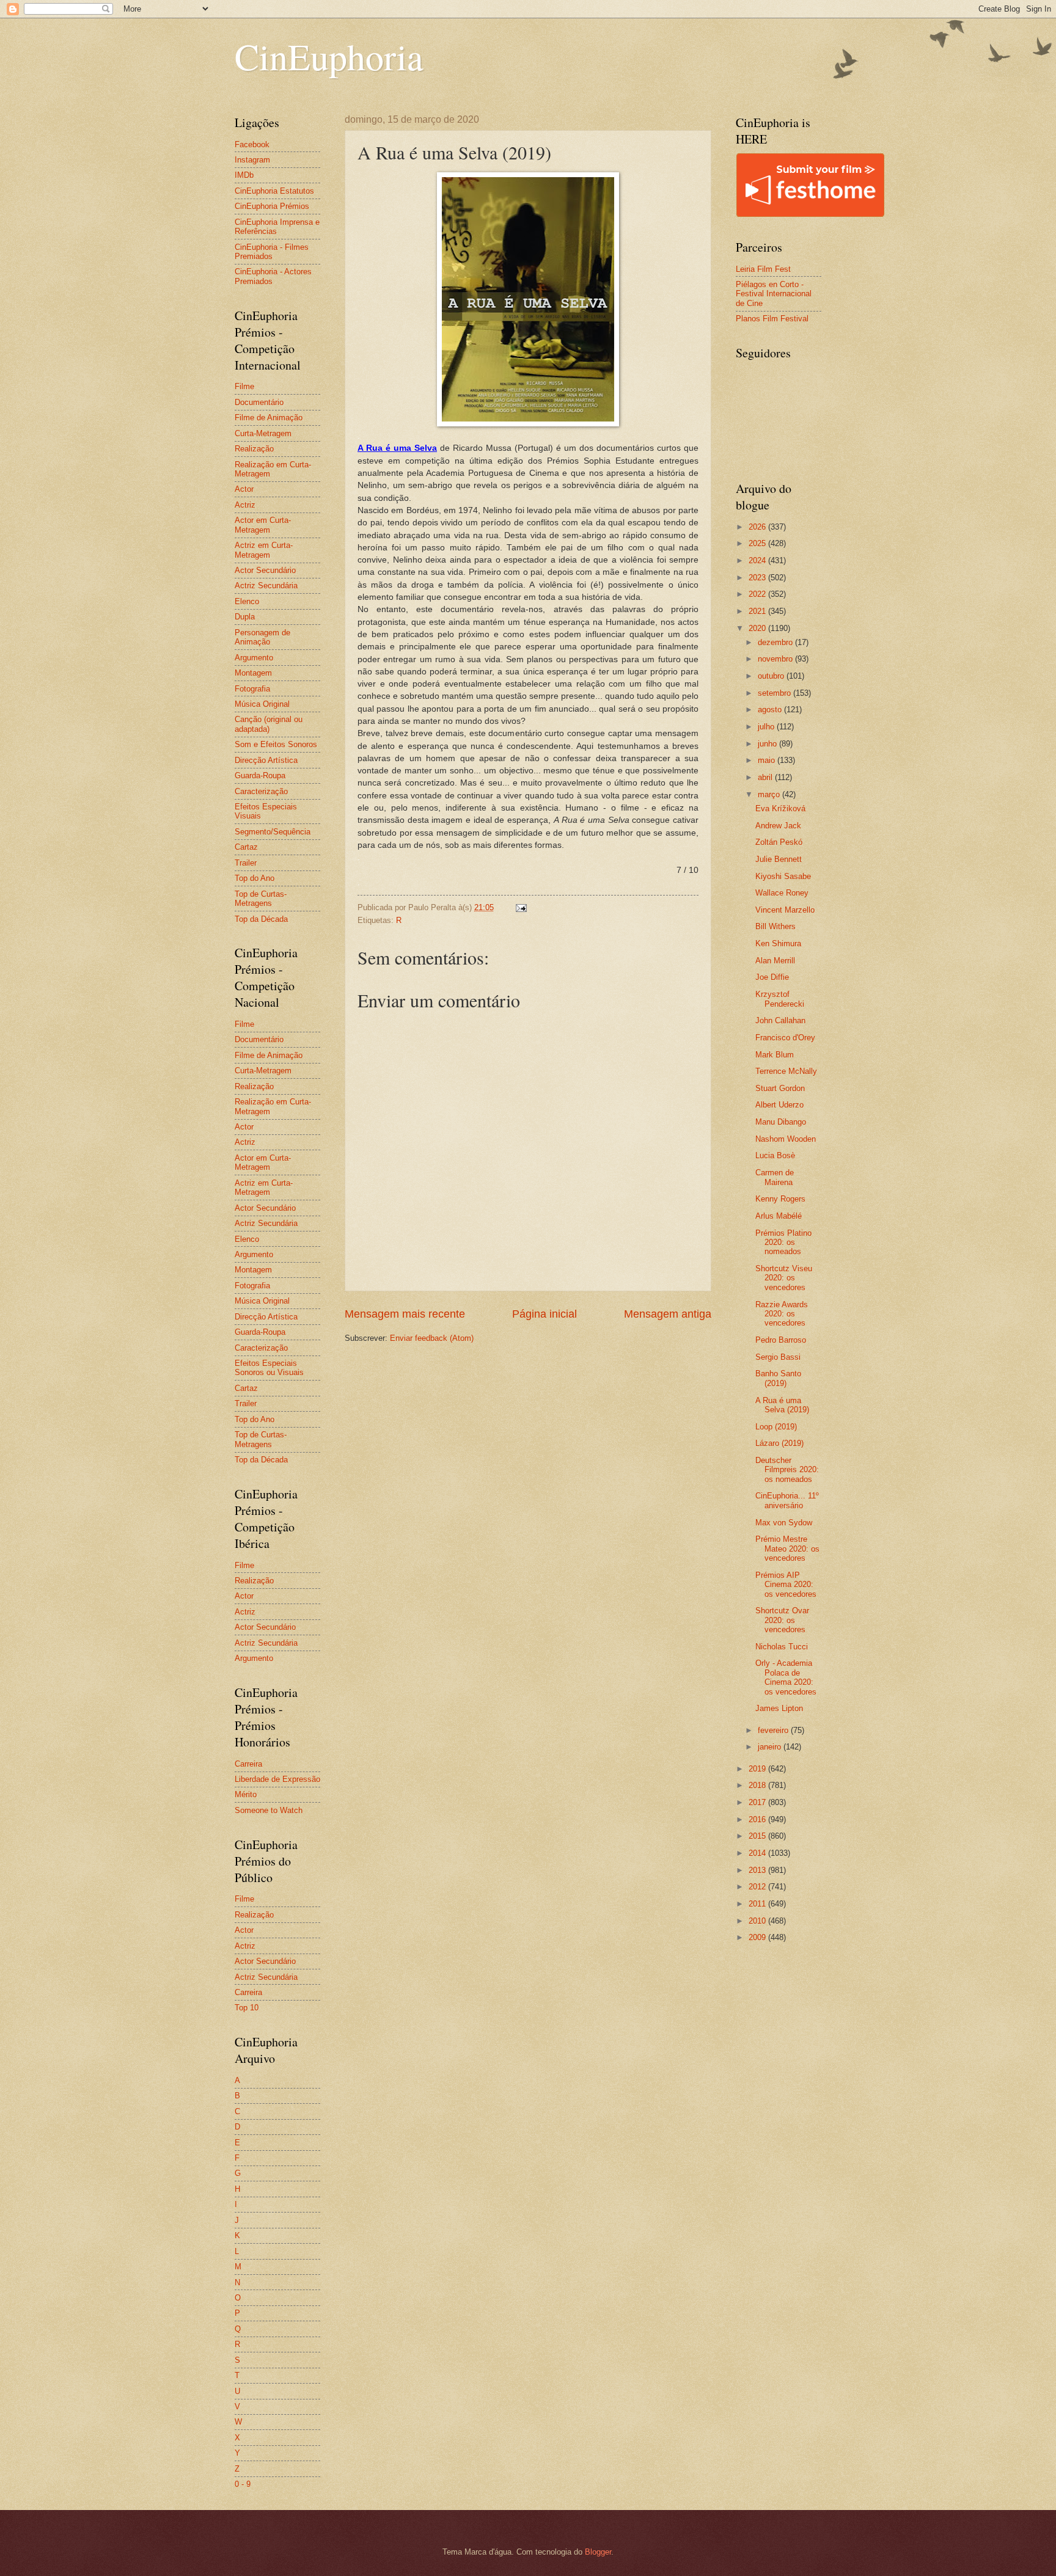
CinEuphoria (329, 56)
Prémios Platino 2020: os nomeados (783, 1242)
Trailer (246, 863)
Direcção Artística (266, 760)
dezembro (776, 642)
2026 (758, 527)
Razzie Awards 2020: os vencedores (782, 1314)
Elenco (247, 601)
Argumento (254, 658)
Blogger (598, 2552)
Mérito (246, 1794)
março (770, 794)
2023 (758, 578)
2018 (758, 1785)
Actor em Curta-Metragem (263, 525)
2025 (758, 543)
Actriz (245, 505)
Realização (254, 449)
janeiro (771, 1747)
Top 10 (247, 2008)
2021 (758, 611)
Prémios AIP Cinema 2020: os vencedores (786, 1585)
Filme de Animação (269, 418)
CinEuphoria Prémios (272, 206)
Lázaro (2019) (779, 1443)
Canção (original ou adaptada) (269, 724)
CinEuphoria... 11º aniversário (787, 1500)
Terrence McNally (786, 1071)
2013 (758, 1870)
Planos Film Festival (772, 319)
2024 (758, 560)
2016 (758, 1819)
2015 (758, 1836)
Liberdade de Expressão (277, 1779)
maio (768, 760)
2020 (758, 628)
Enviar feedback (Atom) (432, 1338)
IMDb (244, 175)
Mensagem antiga (668, 1314)
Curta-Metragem (263, 433)
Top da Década (261, 919)
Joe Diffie (772, 977)
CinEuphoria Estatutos (274, 191)
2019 (758, 1769)
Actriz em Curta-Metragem (264, 550)
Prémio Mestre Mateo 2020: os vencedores (787, 1549)
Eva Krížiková (780, 808)
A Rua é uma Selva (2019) (782, 1405)
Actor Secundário (265, 570)
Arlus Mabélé (779, 1216)
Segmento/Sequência (273, 832)
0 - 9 (243, 2484)
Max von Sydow (784, 1523)
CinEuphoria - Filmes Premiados (272, 252)
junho (768, 744)
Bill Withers (776, 926)
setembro (776, 693)
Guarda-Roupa (260, 775)
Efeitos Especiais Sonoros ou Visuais (269, 1368)
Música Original (262, 704)
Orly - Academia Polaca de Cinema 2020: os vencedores (786, 1677)
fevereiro (774, 1730)
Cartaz (246, 847)
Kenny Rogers (780, 1199)
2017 (758, 1802)
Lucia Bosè (775, 1155)
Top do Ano (255, 878)
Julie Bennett (779, 859)
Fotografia (252, 689)
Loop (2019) (776, 1427)
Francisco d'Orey (785, 1038)
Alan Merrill (775, 961)
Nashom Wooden (786, 1139)
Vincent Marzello (785, 910)
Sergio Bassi (778, 1357)
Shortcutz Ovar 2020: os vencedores (782, 1620)
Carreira (248, 1764)
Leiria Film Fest (763, 269)
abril (766, 777)
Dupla (245, 617)
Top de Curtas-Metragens (261, 899)
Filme (244, 386)
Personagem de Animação (262, 637)
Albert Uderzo (779, 1105)
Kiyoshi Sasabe (783, 876)
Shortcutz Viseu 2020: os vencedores (784, 1278)
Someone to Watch (269, 1810)
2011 (758, 1904)
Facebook (252, 144)
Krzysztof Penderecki (780, 999)
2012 (758, 1887)
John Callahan (780, 1020)
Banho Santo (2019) (778, 1378)
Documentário (259, 402)
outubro (772, 676)
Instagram (252, 160)
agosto (771, 710)
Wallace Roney (782, 893)
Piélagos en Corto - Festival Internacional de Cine (774, 294)
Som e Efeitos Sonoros (276, 744)
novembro (776, 659)
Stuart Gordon (780, 1088)
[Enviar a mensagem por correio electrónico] (521, 907)
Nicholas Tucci (782, 1647)
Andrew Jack (778, 826)
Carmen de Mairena (775, 1177)
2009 (758, 1937)
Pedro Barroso (781, 1340)
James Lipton (779, 1708)
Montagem (253, 673)
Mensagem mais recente (405, 1314)
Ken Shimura (778, 943)
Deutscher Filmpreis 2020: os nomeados (787, 1470)
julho (767, 727)
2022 (758, 594)
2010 (758, 1921)
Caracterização (261, 791)
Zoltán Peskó (779, 842)
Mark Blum (775, 1055)
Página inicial (544, 1314)
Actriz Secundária (266, 586)
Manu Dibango (781, 1122)
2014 (758, 1853)
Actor (244, 489)
